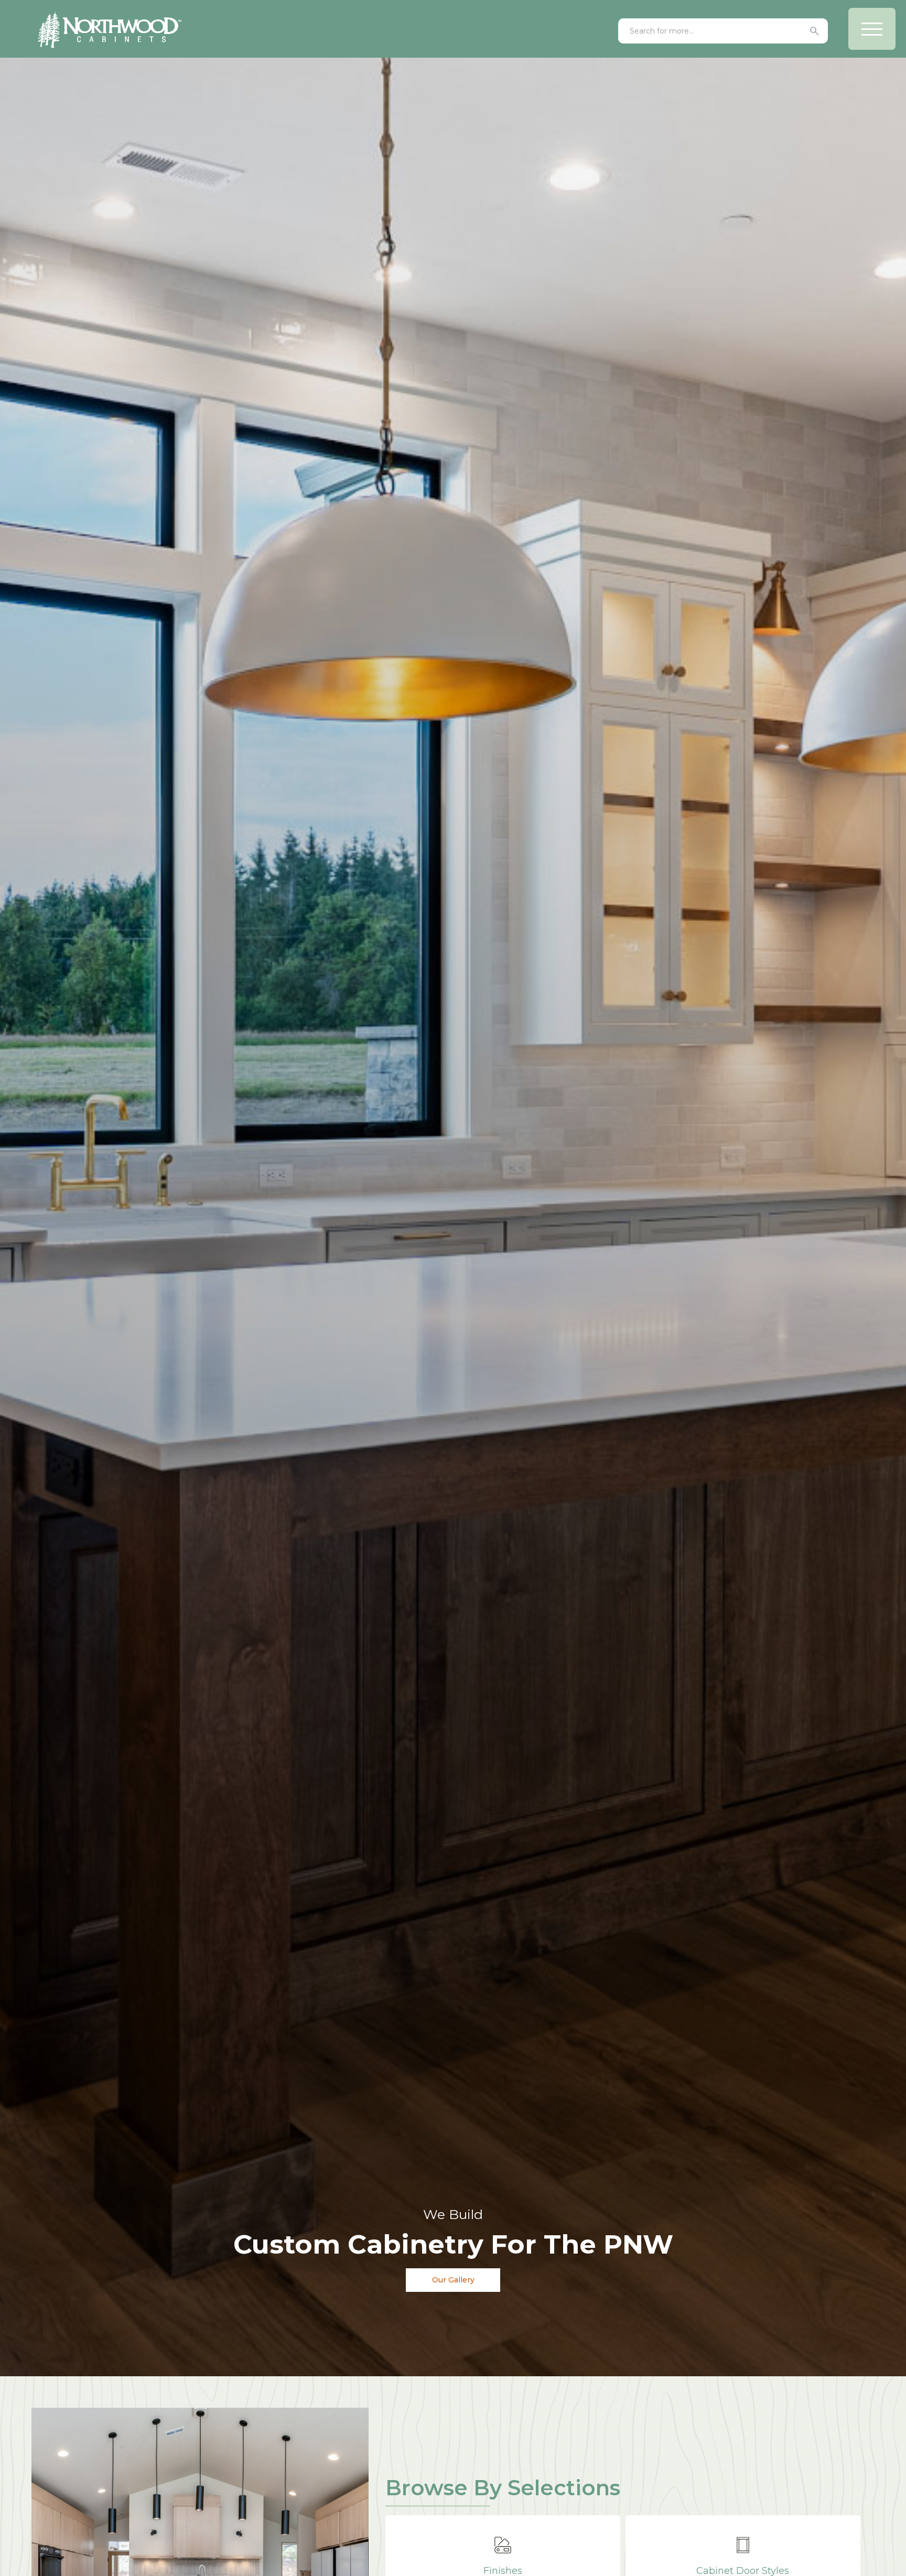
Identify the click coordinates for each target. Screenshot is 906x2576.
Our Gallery (453, 2280)
